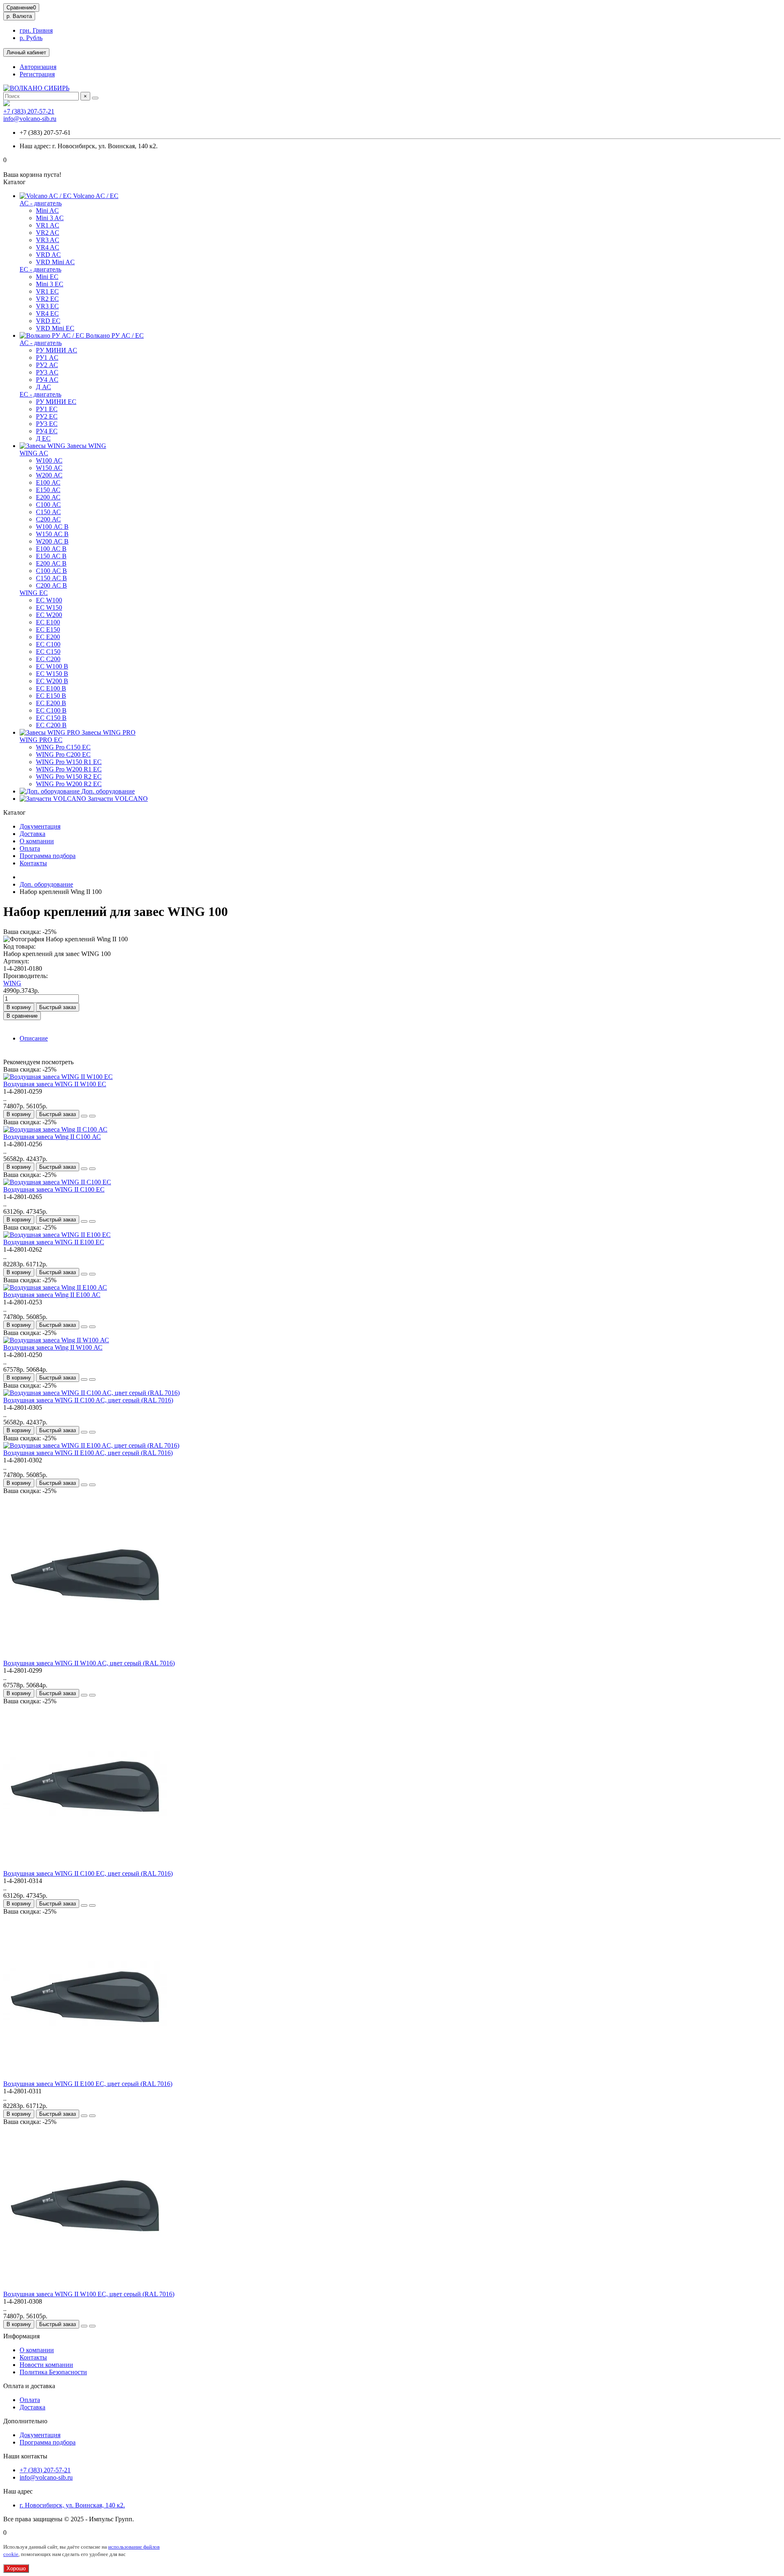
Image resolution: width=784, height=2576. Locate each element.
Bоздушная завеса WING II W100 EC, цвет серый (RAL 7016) (89, 2294)
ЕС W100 (49, 600)
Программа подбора (48, 856)
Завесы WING (86, 446)
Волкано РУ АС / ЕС (114, 335)
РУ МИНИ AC (57, 350)
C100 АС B (51, 571)
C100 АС (48, 505)
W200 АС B (52, 541)
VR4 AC (48, 247)
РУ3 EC (47, 424)
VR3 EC (47, 306)
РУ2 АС (47, 365)
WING (12, 983)
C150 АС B (51, 578)
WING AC (34, 453)
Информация (21, 2336)
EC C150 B (51, 718)
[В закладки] (84, 1116)
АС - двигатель (41, 203)
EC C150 (48, 652)
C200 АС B (51, 585)
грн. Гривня (36, 30)
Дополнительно (25, 2421)
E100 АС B (51, 549)
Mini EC (47, 277)
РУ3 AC (47, 372)
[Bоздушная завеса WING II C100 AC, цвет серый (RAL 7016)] (91, 1393)
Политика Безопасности (53, 2372)
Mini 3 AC (50, 218)
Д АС (43, 387)
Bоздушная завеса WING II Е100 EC (54, 1242)
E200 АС (48, 497)
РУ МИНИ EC (56, 402)
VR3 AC (48, 240)
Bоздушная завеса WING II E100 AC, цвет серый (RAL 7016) (88, 1453)
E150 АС (48, 490)
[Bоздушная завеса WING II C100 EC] (57, 1182)
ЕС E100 (48, 622)
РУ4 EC (47, 431)
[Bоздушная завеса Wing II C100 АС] (55, 1129)
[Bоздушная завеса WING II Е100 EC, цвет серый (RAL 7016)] (85, 2076)
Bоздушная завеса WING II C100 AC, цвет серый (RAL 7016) (88, 1400)
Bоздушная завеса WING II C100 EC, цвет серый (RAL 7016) (88, 1873)
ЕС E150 (48, 630)
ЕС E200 (48, 637)
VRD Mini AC (55, 262)
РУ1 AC (47, 358)
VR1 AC (48, 225)
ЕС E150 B (51, 696)
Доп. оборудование (107, 791)
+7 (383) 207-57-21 (29, 111)
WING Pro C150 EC (63, 747)
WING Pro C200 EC (63, 754)
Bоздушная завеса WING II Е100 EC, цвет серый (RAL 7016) (88, 2084)
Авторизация (38, 67)
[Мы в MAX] (7, 104)
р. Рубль (31, 38)
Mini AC (47, 211)
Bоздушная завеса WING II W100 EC (55, 1084)
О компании (37, 841)
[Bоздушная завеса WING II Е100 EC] (57, 1235)
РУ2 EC (47, 416)
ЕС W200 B (52, 681)
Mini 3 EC (50, 284)
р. (19, 16)
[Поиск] (95, 98)
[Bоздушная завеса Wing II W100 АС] (56, 1340)
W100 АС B (52, 527)
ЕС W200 (49, 615)
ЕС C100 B (51, 710)
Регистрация (37, 74)
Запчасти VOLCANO (117, 799)
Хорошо (16, 2568)
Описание (34, 1038)
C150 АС (48, 512)
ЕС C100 (48, 644)
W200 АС (49, 475)
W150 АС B (52, 534)
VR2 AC (48, 233)
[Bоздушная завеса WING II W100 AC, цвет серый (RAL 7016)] (85, 1656)
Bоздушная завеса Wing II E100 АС (52, 1295)
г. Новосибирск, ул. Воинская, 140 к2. (72, 2505)
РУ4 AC (47, 380)
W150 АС (49, 468)
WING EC (34, 593)
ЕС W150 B (52, 674)
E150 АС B (51, 556)
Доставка (32, 834)
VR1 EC (47, 291)
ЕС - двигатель (40, 269)
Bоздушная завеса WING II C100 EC (54, 1189)
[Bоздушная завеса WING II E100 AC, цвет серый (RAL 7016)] (91, 1445)
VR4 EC (47, 313)
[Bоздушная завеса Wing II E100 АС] (55, 1287)
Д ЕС (43, 438)
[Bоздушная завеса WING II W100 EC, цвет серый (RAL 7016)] (85, 2287)
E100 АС (48, 482)
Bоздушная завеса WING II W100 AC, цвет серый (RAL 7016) (89, 1663)
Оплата (30, 848)
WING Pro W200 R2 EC (69, 784)
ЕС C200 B (51, 725)
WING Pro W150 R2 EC (69, 777)
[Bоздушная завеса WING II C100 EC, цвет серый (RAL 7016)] (85, 1866)
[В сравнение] (92, 1116)
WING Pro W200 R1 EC (69, 769)
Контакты (33, 863)
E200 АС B (51, 563)
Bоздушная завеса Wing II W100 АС (53, 1347)
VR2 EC (47, 299)
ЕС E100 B (51, 688)
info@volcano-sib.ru (30, 119)
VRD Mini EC (55, 328)
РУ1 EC (47, 409)
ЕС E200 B (51, 703)
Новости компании (46, 2365)
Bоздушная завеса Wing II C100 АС (52, 1137)
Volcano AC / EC (95, 196)
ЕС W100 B (52, 666)
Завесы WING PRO (108, 732)
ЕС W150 (49, 607)
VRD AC (48, 255)
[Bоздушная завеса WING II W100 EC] (58, 1077)
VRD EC (48, 321)
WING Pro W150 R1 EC (69, 762)
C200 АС (48, 519)
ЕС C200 (48, 659)
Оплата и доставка (29, 2386)
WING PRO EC (41, 740)
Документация (40, 826)
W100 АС (49, 460)
